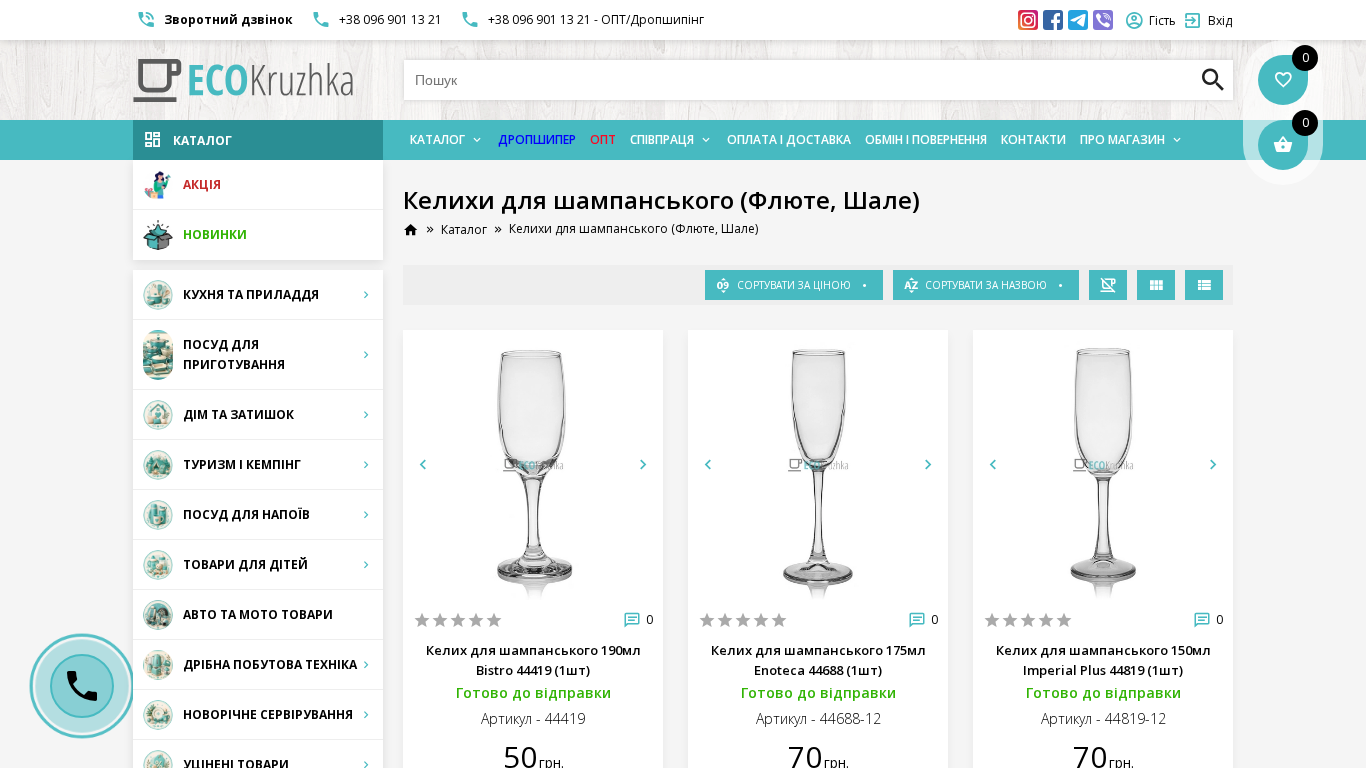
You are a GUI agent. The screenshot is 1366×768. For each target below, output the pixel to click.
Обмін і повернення (926, 139)
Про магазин (1122, 139)
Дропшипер (537, 139)
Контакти (1033, 139)
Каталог (437, 139)
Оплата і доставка (789, 139)
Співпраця (662, 139)
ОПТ (603, 139)
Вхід (1220, 20)
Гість (1162, 20)
